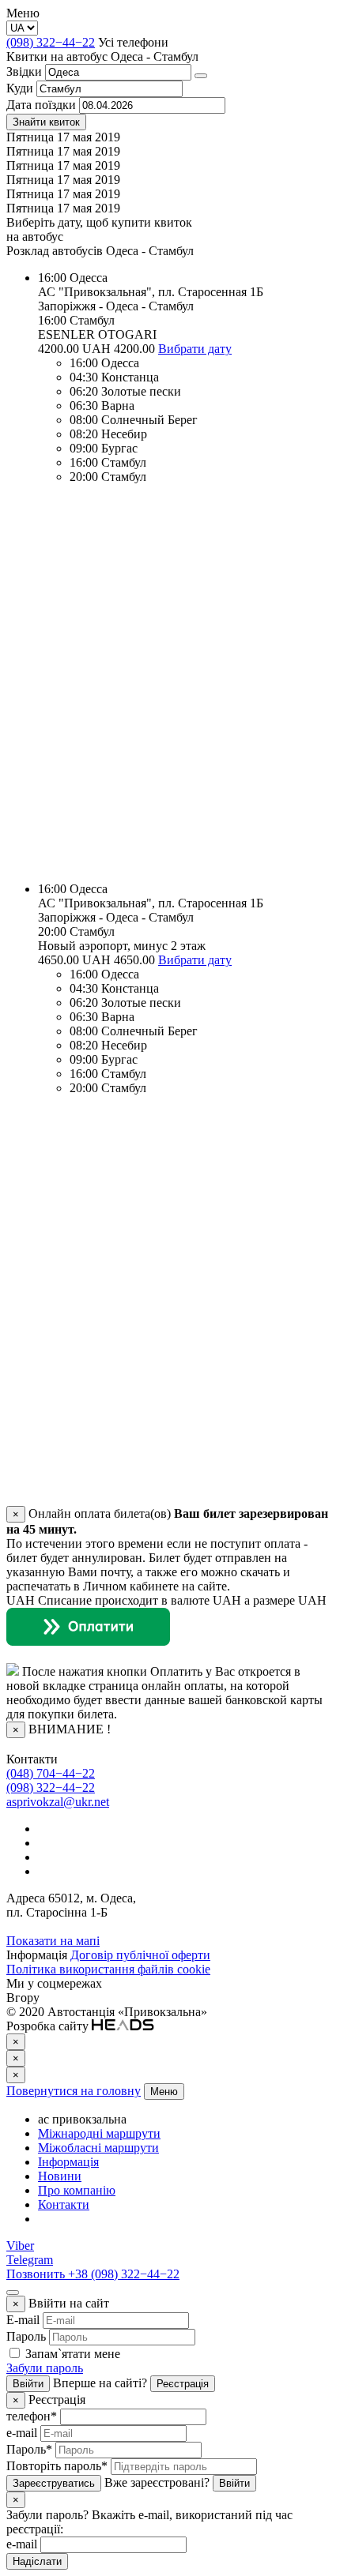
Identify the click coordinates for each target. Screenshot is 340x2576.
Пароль (26, 2336)
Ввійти (28, 2384)
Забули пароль (45, 2368)
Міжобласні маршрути (98, 2148)
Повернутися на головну (74, 2091)
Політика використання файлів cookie (108, 1969)
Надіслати (37, 2561)
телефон (32, 2416)
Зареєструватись (54, 2483)
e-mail (22, 2433)
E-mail (23, 2320)
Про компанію (77, 2190)
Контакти (64, 2204)
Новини (60, 2176)
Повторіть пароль (57, 2466)
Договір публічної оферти (140, 1955)
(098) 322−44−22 (51, 42)
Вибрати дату (195, 349)
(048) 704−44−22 (51, 1773)
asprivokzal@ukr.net (58, 1802)
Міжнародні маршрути (99, 2133)
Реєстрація (183, 2384)
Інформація (68, 2162)
